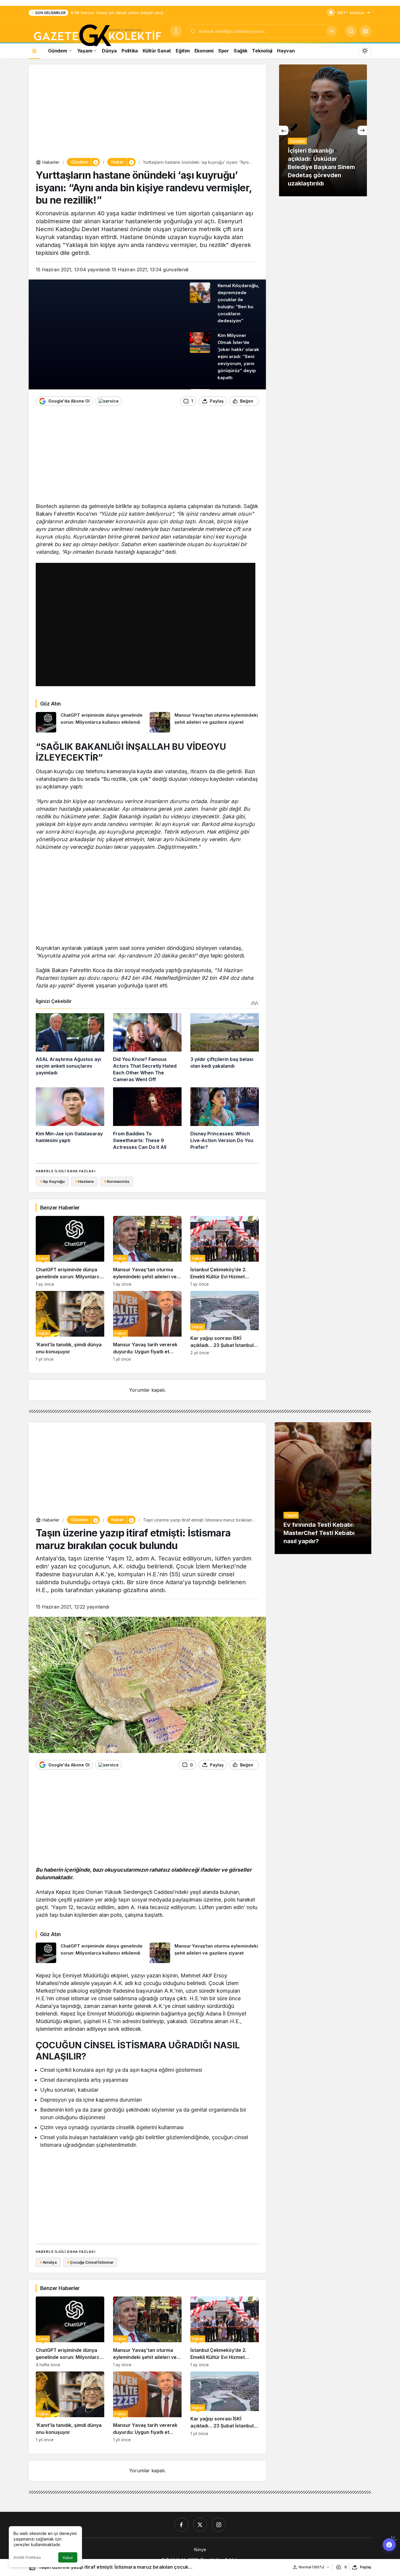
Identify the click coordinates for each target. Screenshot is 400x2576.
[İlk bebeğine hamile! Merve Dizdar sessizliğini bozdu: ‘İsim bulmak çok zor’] (323, 130)
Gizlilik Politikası (27, 2557)
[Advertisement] (147, 113)
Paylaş (366, 2567)
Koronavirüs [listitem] (117, 1181)
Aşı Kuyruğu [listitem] (52, 1181)
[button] (365, 31)
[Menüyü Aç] (176, 31)
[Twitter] (200, 2525)
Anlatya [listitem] (48, 2262)
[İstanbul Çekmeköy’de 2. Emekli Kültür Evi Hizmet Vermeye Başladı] (225, 1251)
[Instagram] (219, 2525)
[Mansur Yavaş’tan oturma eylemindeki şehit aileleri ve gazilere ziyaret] (204, 722)
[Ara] (331, 31)
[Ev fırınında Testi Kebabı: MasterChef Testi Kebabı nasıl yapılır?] (323, 1488)
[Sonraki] (362, 130)
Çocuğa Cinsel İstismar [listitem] (90, 2262)
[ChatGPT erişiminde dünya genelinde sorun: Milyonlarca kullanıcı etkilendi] (90, 722)
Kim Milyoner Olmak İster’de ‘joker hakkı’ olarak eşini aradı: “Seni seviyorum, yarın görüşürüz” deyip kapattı (238, 357)
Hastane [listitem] (84, 1181)
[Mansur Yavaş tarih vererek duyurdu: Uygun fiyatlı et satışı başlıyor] (147, 1326)
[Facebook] (181, 2525)
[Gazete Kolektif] (97, 36)
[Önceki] (284, 130)
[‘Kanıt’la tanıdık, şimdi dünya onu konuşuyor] (70, 1326)
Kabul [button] (68, 2558)
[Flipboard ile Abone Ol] (108, 401)
